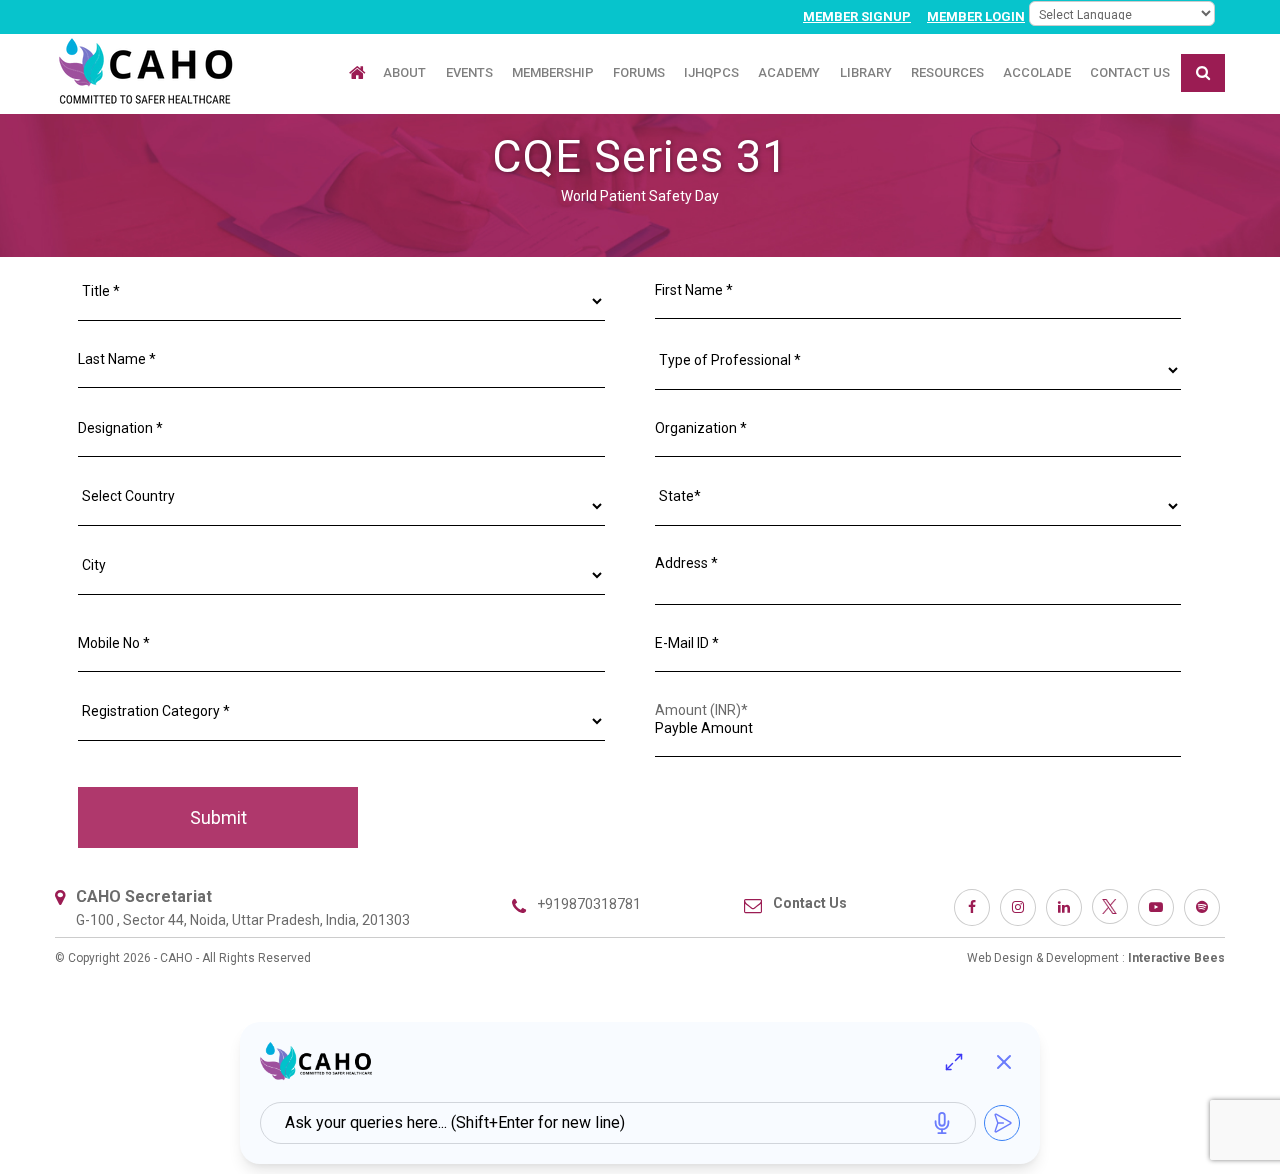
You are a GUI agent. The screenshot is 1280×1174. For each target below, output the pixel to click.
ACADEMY (789, 72)
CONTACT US (1130, 72)
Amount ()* (701, 710)
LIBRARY (866, 72)
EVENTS (469, 72)
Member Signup (857, 16)
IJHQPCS (711, 72)
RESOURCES (947, 72)
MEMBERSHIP (553, 72)
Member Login (976, 16)
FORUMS (639, 72)
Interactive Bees (1176, 958)
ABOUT (404, 72)
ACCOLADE (1037, 72)
